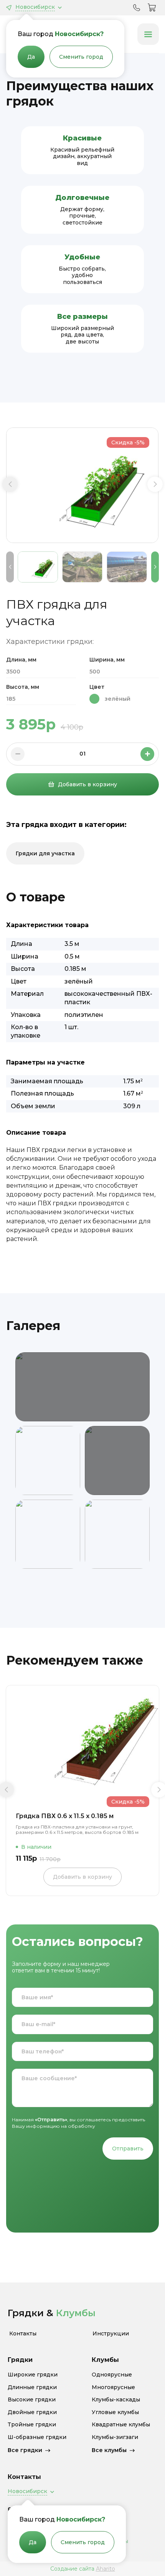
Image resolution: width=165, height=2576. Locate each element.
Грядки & (52, 2313)
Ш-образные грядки (37, 2437)
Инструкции (111, 2334)
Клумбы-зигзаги (115, 2437)
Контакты (23, 2334)
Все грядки (25, 2450)
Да (31, 57)
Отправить (128, 2149)
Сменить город (81, 57)
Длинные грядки (32, 2387)
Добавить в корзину (87, 784)
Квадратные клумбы (121, 2425)
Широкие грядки (33, 2375)
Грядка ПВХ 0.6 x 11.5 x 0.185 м (65, 1816)
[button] (10, 484)
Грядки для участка (45, 853)
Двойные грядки (32, 2412)
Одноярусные (112, 2375)
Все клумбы (109, 2450)
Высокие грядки (32, 2400)
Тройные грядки (32, 2425)
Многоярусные (113, 2387)
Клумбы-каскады (116, 2400)
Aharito (106, 2569)
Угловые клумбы (115, 2412)
